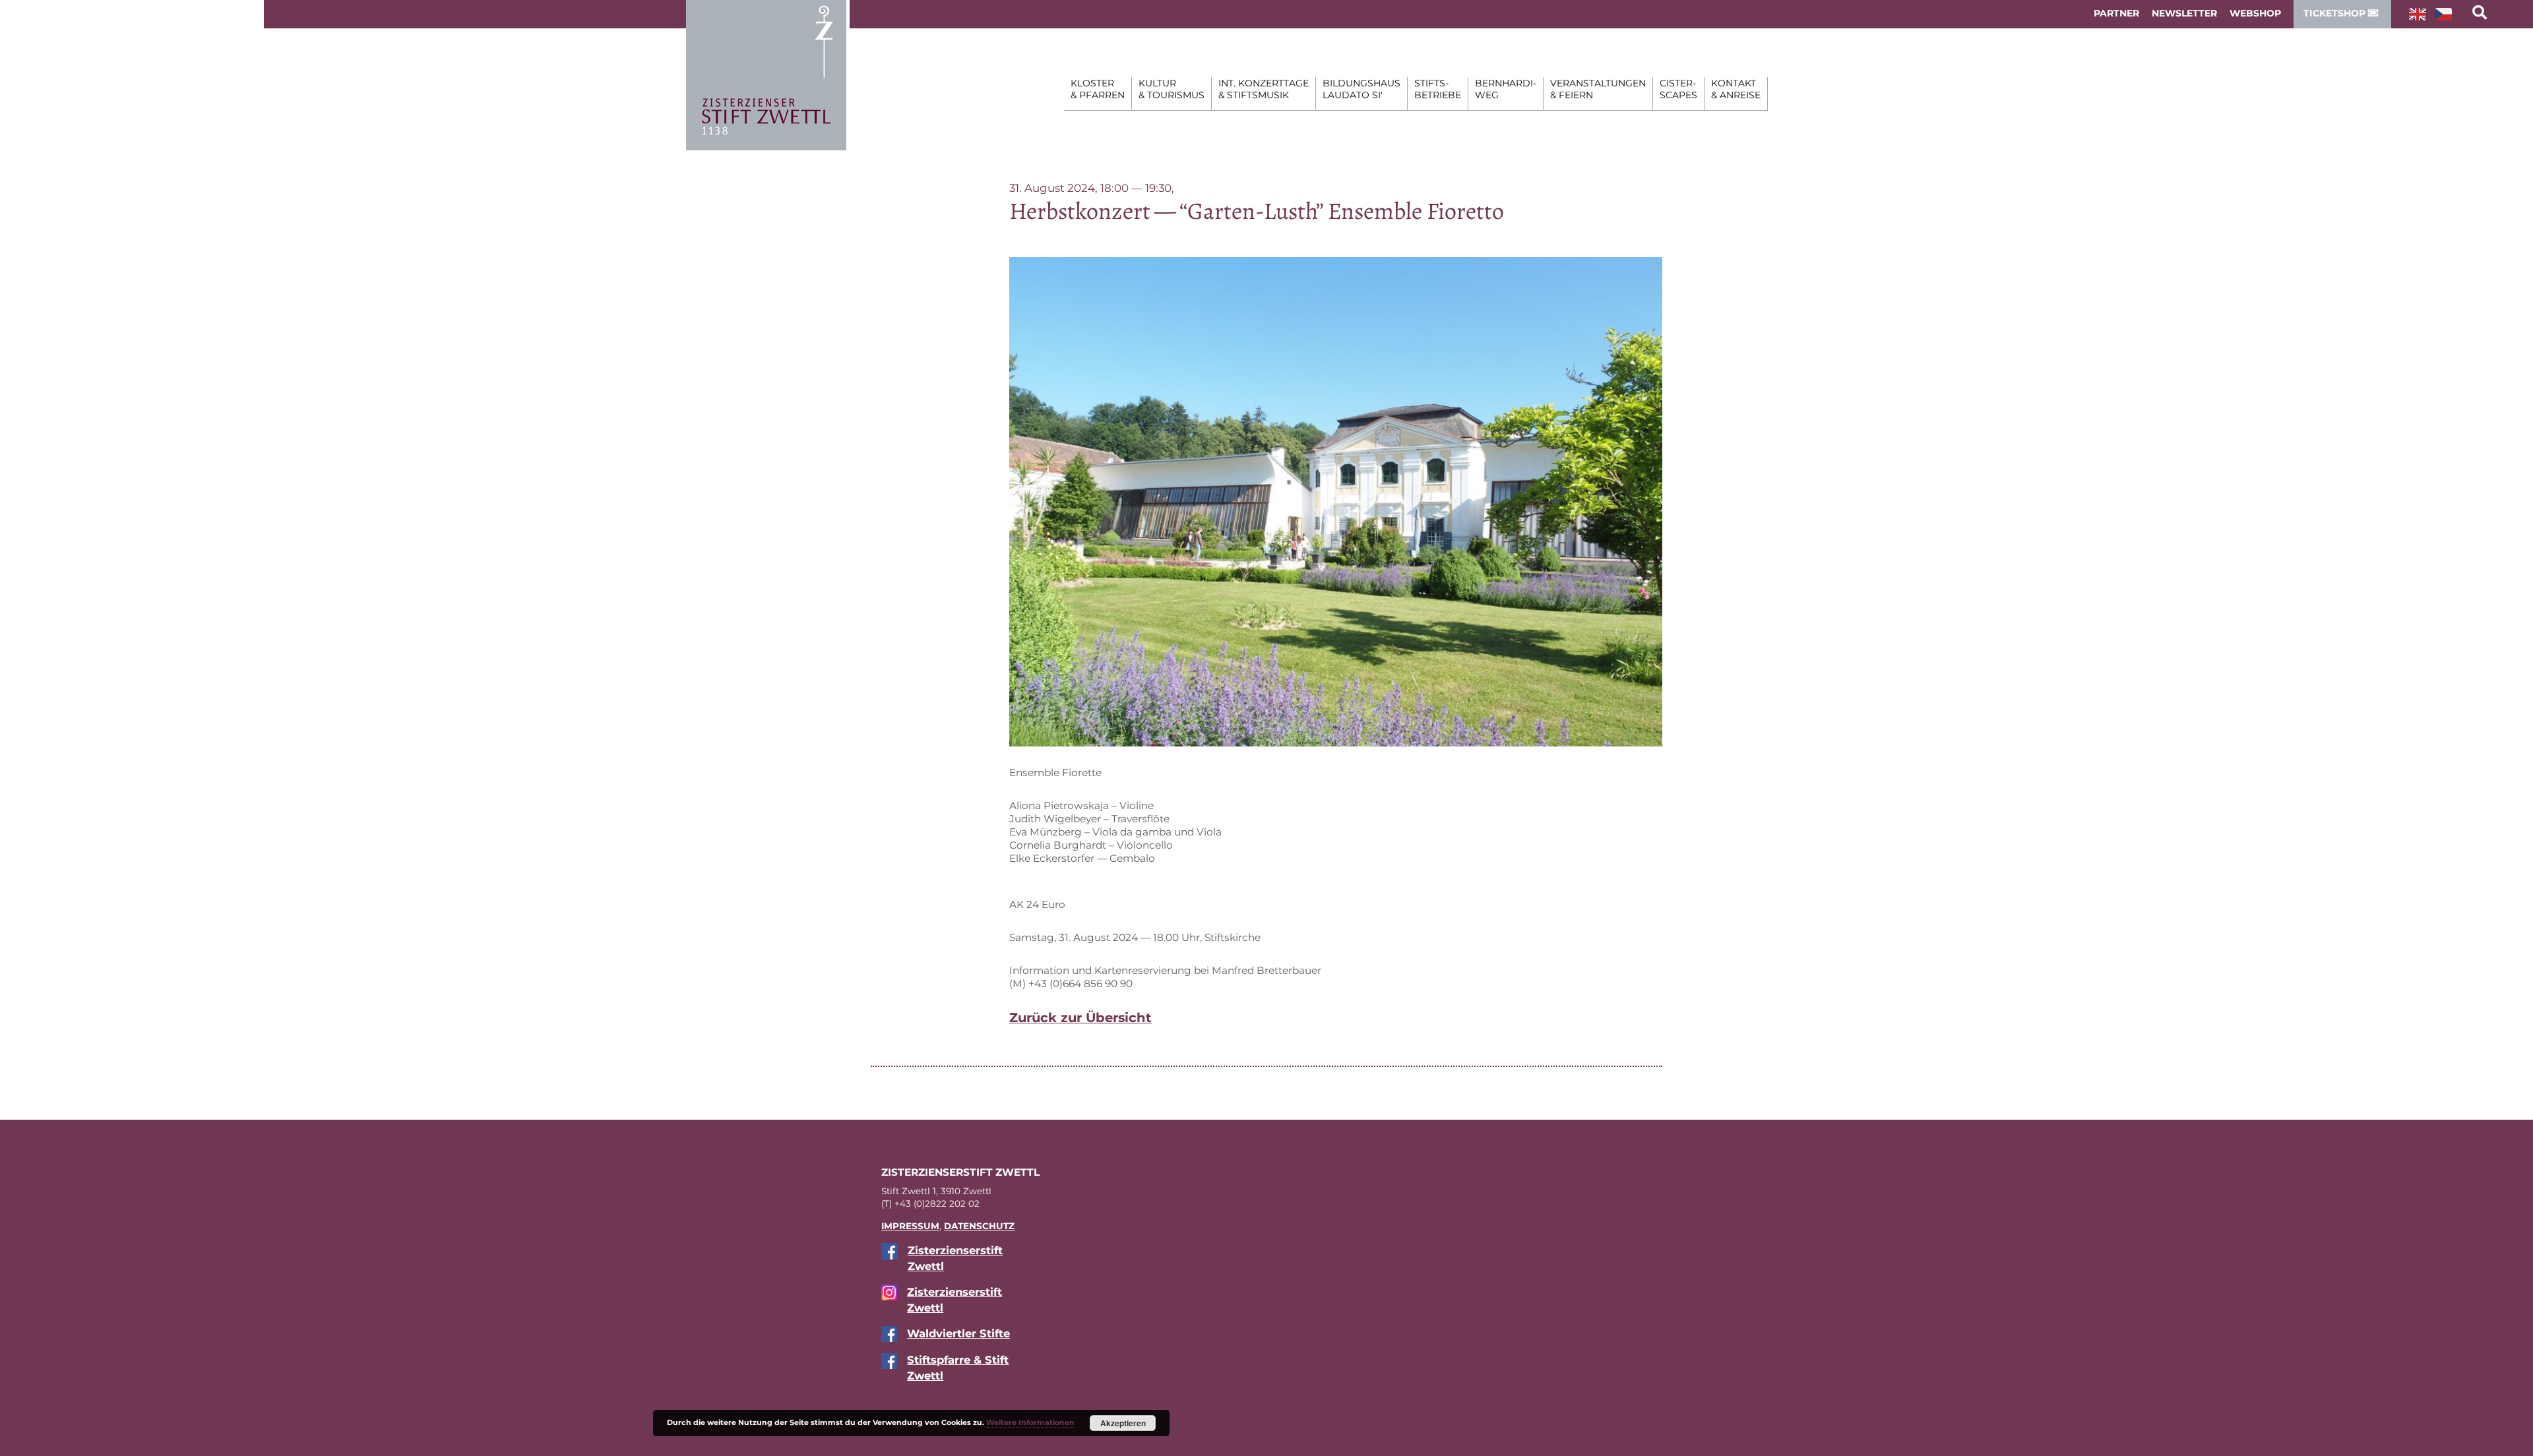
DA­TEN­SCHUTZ (979, 1226)
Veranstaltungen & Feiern (1598, 89)
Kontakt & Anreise (1736, 89)
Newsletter (2184, 13)
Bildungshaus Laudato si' (1361, 89)
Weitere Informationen (1030, 1422)
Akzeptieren (1123, 1423)
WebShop (2255, 13)
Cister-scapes (1678, 89)
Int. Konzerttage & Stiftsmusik (1264, 89)
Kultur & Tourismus (1172, 89)
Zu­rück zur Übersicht (1080, 1017)
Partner (2116, 13)
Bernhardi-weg (1506, 89)
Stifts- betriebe (1438, 89)
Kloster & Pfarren (1098, 89)
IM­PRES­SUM (910, 1226)
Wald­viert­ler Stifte (958, 1333)
